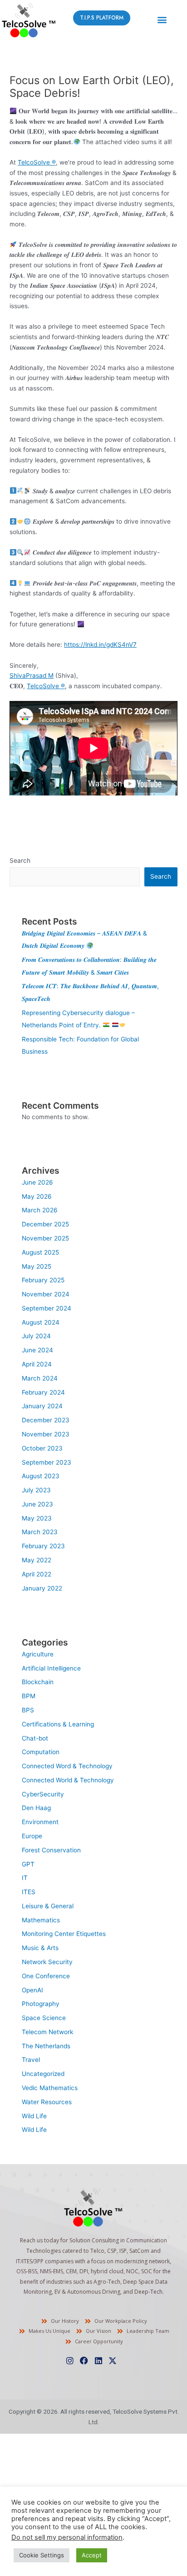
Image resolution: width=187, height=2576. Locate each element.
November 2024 (46, 1294)
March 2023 (40, 1532)
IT (25, 1878)
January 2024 (42, 1406)
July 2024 (36, 1336)
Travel (31, 2060)
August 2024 (41, 1322)
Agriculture (38, 1654)
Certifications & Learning (58, 1724)
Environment (40, 1822)
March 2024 (40, 1378)
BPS (28, 1710)
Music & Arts (40, 1948)
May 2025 (37, 1266)
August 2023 (41, 1476)
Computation (41, 1752)
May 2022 (37, 1560)
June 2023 (37, 1504)
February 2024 (43, 1392)
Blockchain (38, 1682)
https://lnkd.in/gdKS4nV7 (100, 645)
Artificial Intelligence (51, 1668)
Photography (41, 2004)
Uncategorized (43, 2074)
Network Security (47, 1962)
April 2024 (37, 1364)
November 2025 (45, 1238)
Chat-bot (35, 1738)
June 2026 (37, 1182)
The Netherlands (46, 2046)
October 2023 (42, 1448)
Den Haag (36, 1808)
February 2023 (43, 1546)
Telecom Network (47, 2032)
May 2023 (37, 1518)
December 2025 (45, 1224)
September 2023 (47, 1462)
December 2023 (46, 1420)
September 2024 (47, 1308)
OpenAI (32, 1990)
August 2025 (40, 1252)
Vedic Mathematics (50, 2088)
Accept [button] (92, 2555)
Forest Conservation (51, 1850)
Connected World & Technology (68, 1780)
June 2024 (37, 1350)
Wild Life (34, 2116)
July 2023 (36, 1490)
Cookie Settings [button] (42, 2555)
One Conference (46, 1976)
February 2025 (43, 1280)
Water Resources (47, 2102)
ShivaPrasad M (32, 675)
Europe (32, 1836)
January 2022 (42, 1588)
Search (20, 860)
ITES (29, 1892)
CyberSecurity (43, 1794)
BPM (29, 1696)
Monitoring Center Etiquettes (64, 1934)
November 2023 (46, 1434)
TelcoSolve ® (37, 162)
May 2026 (37, 1196)
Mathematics (41, 1920)
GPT (28, 1864)
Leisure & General (48, 1906)
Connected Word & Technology (67, 1766)
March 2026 (40, 1210)
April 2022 (37, 1574)
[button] (162, 19)
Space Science (44, 2018)
